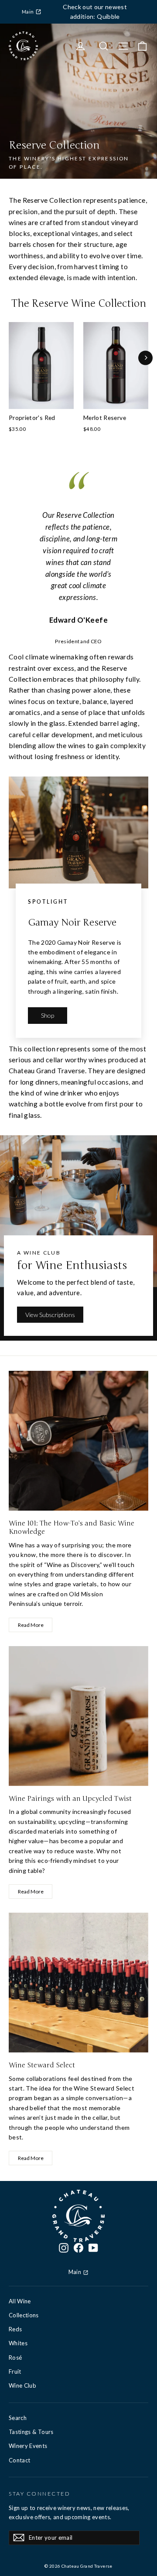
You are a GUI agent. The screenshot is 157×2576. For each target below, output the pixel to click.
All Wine (20, 2301)
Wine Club (22, 2385)
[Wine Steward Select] (78, 1983)
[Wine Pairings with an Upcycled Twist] (78, 1716)
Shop (48, 1015)
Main (28, 12)
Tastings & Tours (31, 2432)
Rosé (15, 2358)
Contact (19, 2460)
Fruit (15, 2371)
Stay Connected (39, 2494)
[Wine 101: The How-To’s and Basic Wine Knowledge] (78, 1441)
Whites (18, 2343)
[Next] (145, 358)
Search (18, 2418)
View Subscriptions (50, 1315)
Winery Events (28, 2446)
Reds (15, 2329)
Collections (24, 2315)
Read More (31, 1625)
